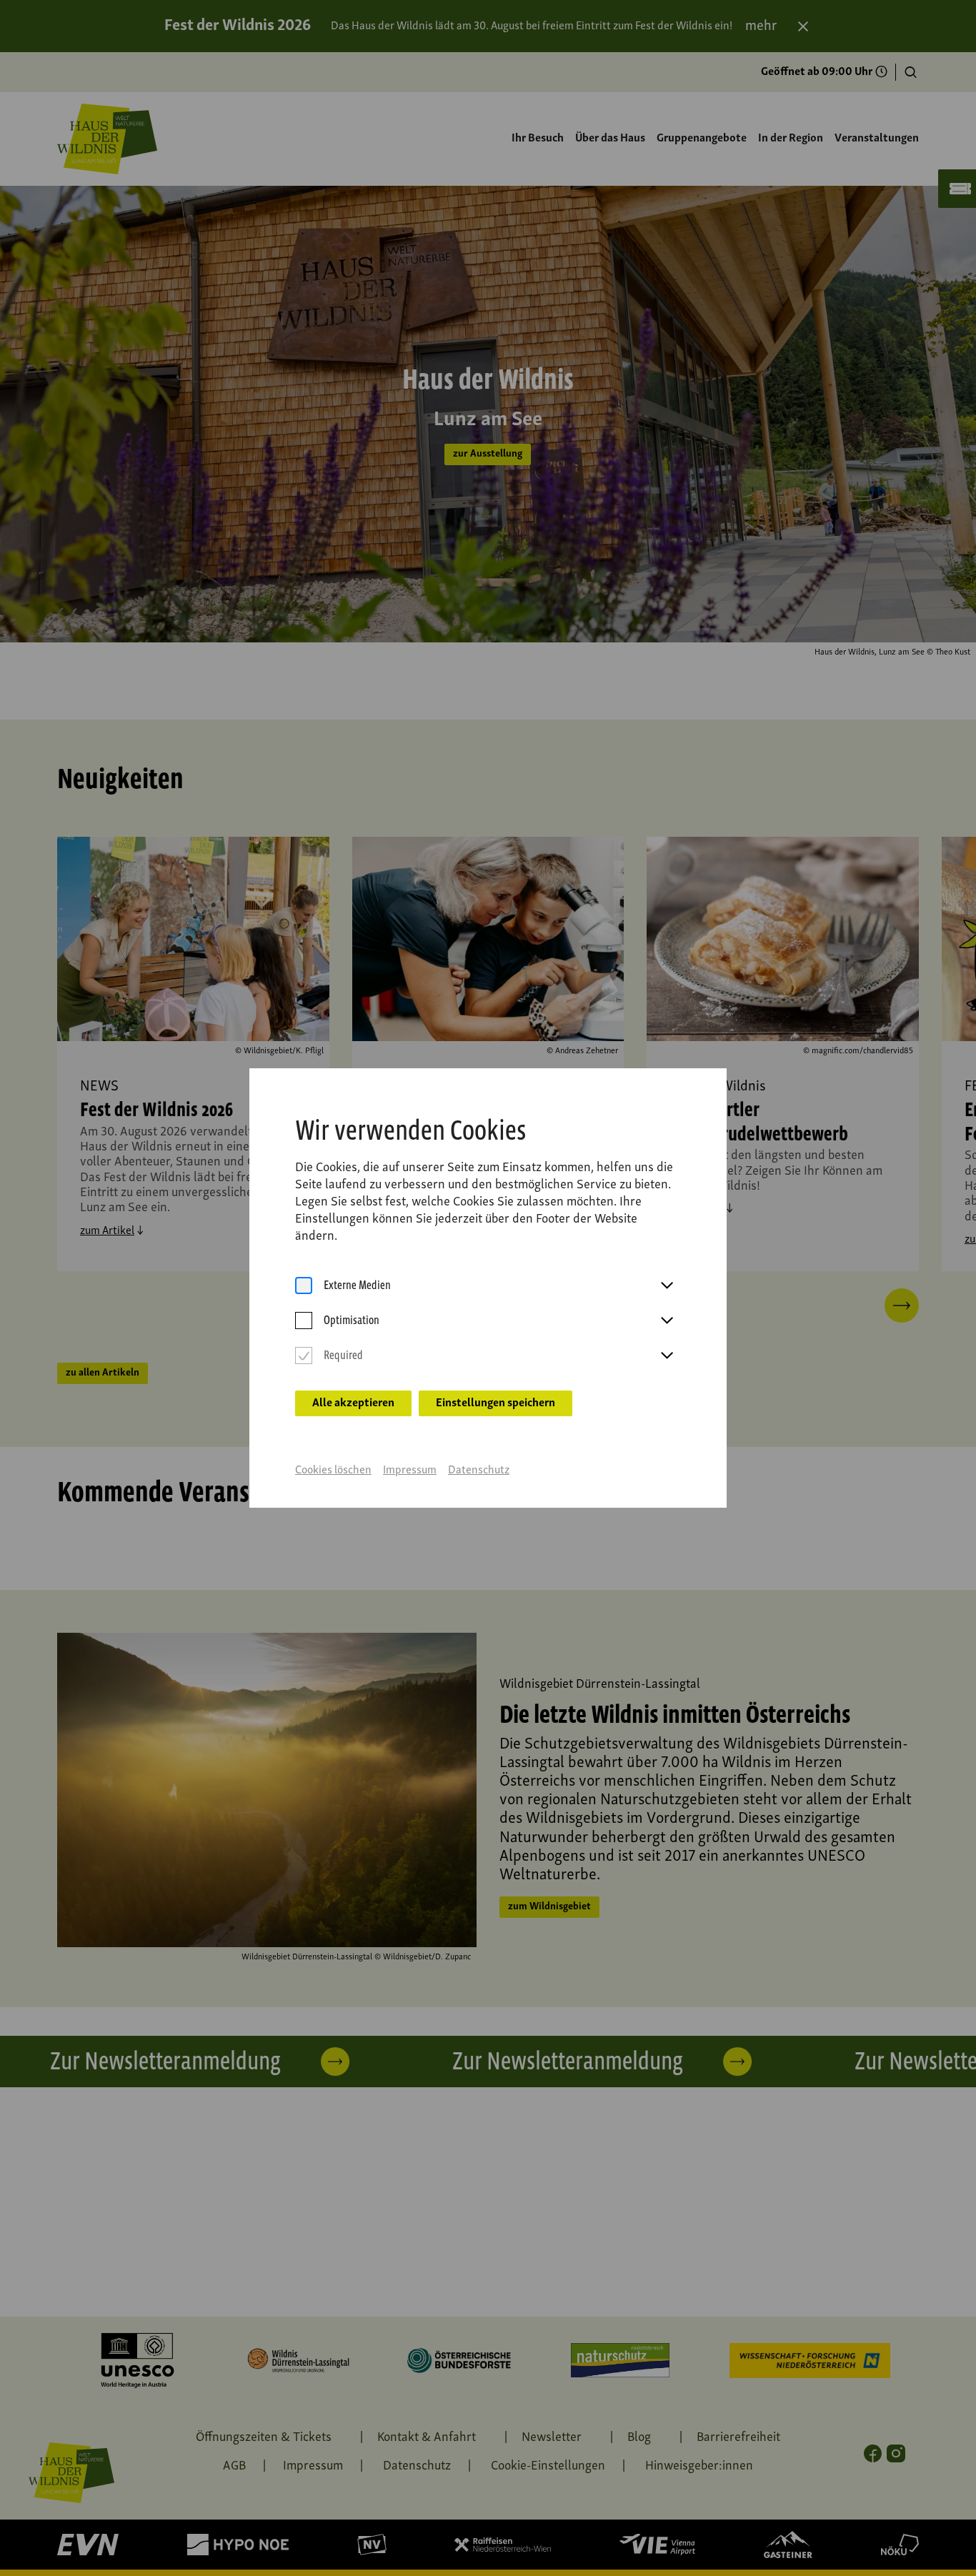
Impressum (410, 1471)
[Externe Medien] (304, 1286)
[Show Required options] (667, 1356)
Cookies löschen (333, 1471)
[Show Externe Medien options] (667, 1286)
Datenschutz (479, 1471)
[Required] (304, 1356)
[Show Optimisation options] (667, 1321)
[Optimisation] (304, 1321)
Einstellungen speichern (496, 1403)
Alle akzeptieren (353, 1403)
